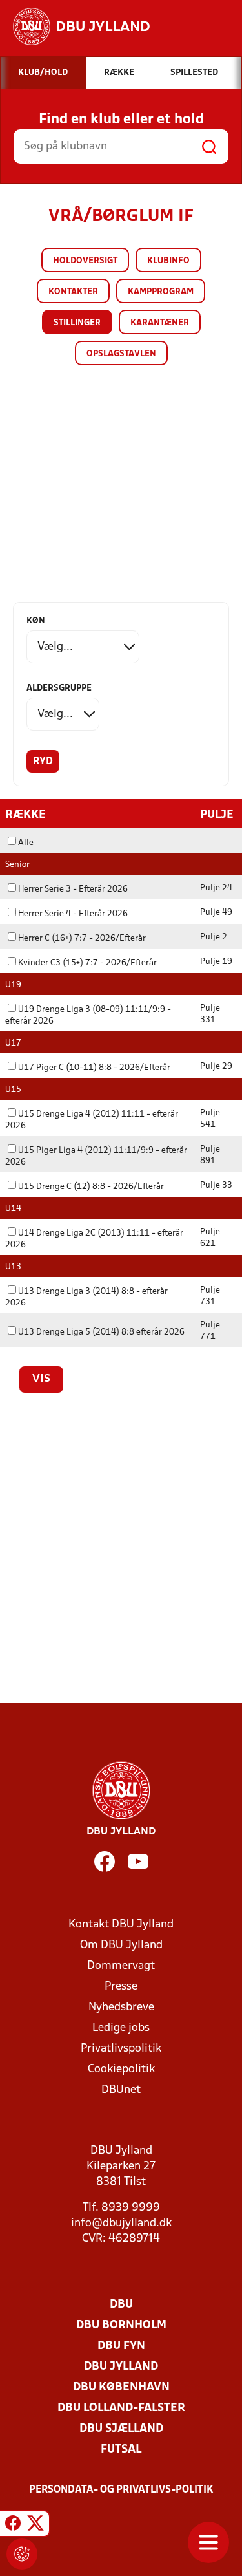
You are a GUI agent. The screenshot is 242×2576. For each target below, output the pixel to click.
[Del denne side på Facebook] (13, 2526)
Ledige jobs (121, 2028)
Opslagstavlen (121, 354)
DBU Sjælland (121, 2429)
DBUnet (121, 2090)
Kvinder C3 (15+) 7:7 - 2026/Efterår (87, 963)
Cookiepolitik (121, 2069)
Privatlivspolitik (121, 2049)
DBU (121, 2305)
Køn (36, 621)
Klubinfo (168, 261)
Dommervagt (121, 1966)
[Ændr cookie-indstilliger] (22, 2554)
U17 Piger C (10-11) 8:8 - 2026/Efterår (94, 1068)
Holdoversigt (85, 261)
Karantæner (160, 323)
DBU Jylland (121, 2367)
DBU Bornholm (121, 2325)
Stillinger (77, 323)
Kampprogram (161, 292)
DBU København (121, 2388)
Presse (121, 1987)
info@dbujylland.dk (121, 2223)
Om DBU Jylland (121, 1945)
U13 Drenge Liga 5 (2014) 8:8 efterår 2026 (101, 1332)
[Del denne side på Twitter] (35, 2526)
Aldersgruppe (59, 688)
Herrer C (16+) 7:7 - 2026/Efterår (82, 939)
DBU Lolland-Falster (121, 2408)
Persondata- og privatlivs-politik (121, 2490)
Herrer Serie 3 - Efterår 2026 (73, 889)
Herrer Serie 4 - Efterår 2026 (73, 914)
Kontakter (73, 292)
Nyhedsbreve (121, 2007)
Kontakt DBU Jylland (121, 1925)
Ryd (43, 762)
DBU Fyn (121, 2346)
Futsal (121, 2450)
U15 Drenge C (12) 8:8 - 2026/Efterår (91, 1187)
